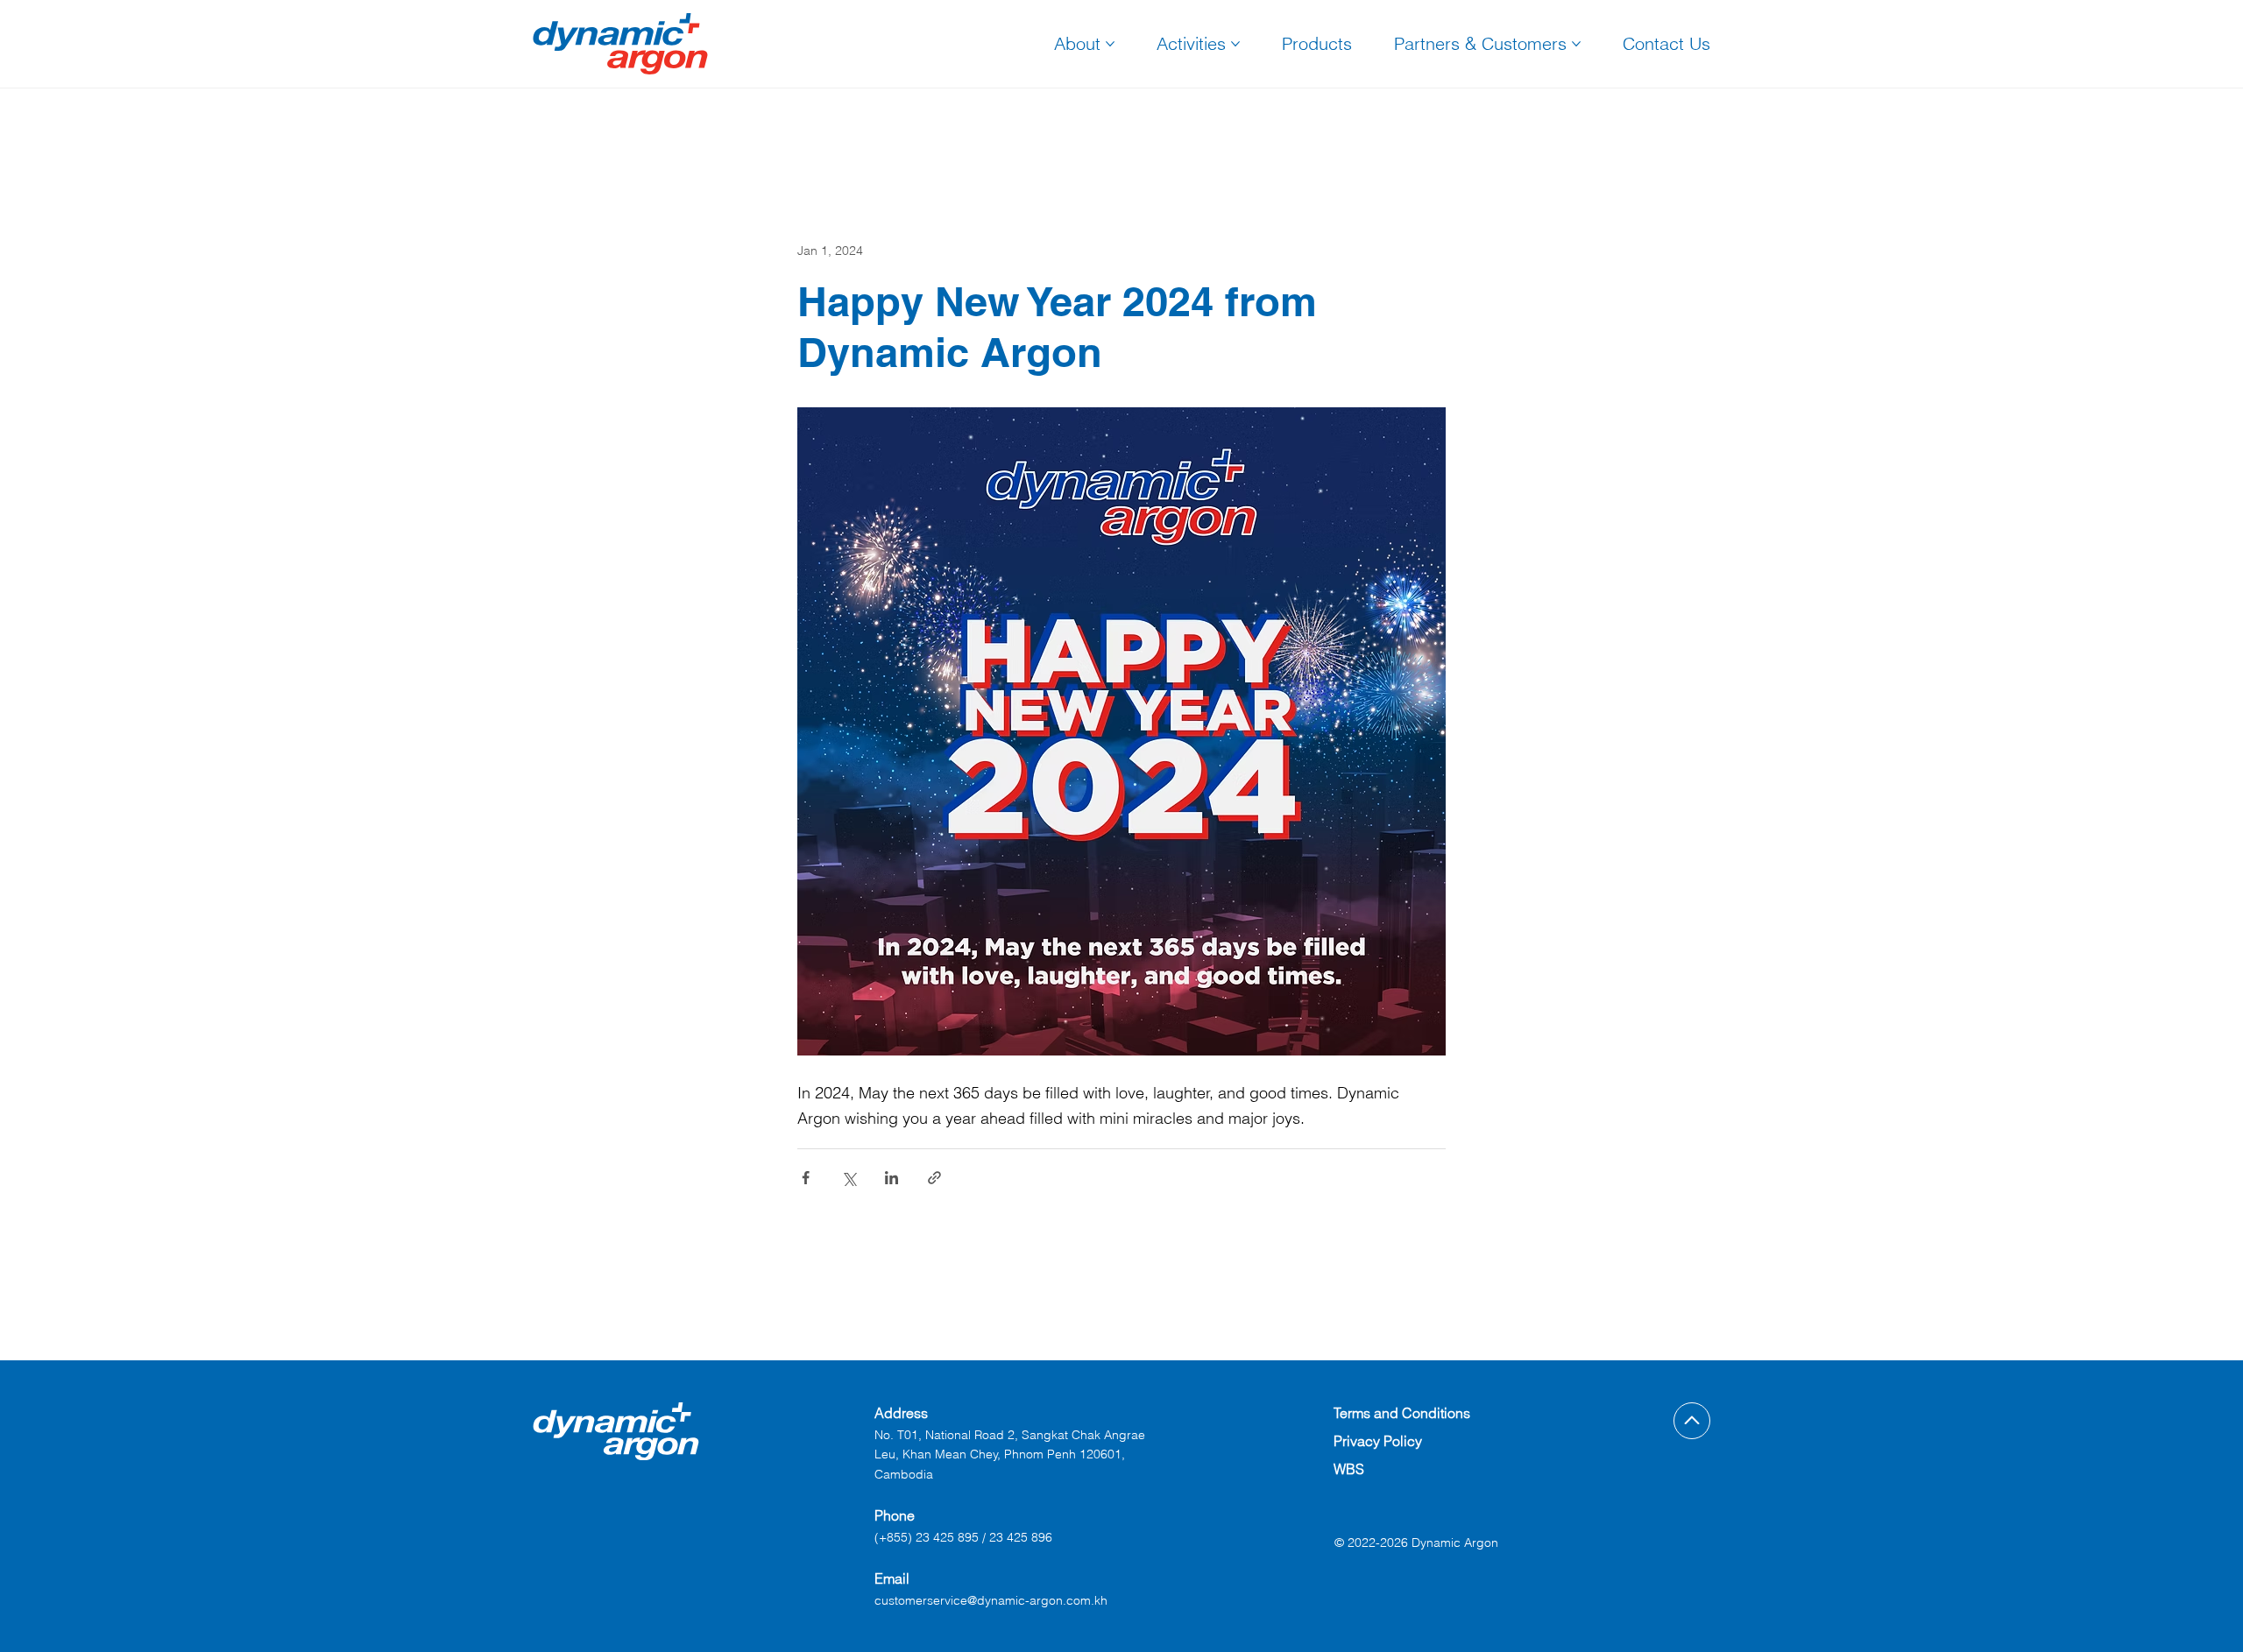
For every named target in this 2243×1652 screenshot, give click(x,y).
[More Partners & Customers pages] (1576, 44)
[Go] (1692, 1421)
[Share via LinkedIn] (892, 1178)
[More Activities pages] (1235, 44)
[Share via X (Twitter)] (849, 1178)
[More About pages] (1110, 44)
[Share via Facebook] (806, 1178)
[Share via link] (934, 1178)
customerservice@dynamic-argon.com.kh (991, 1600)
